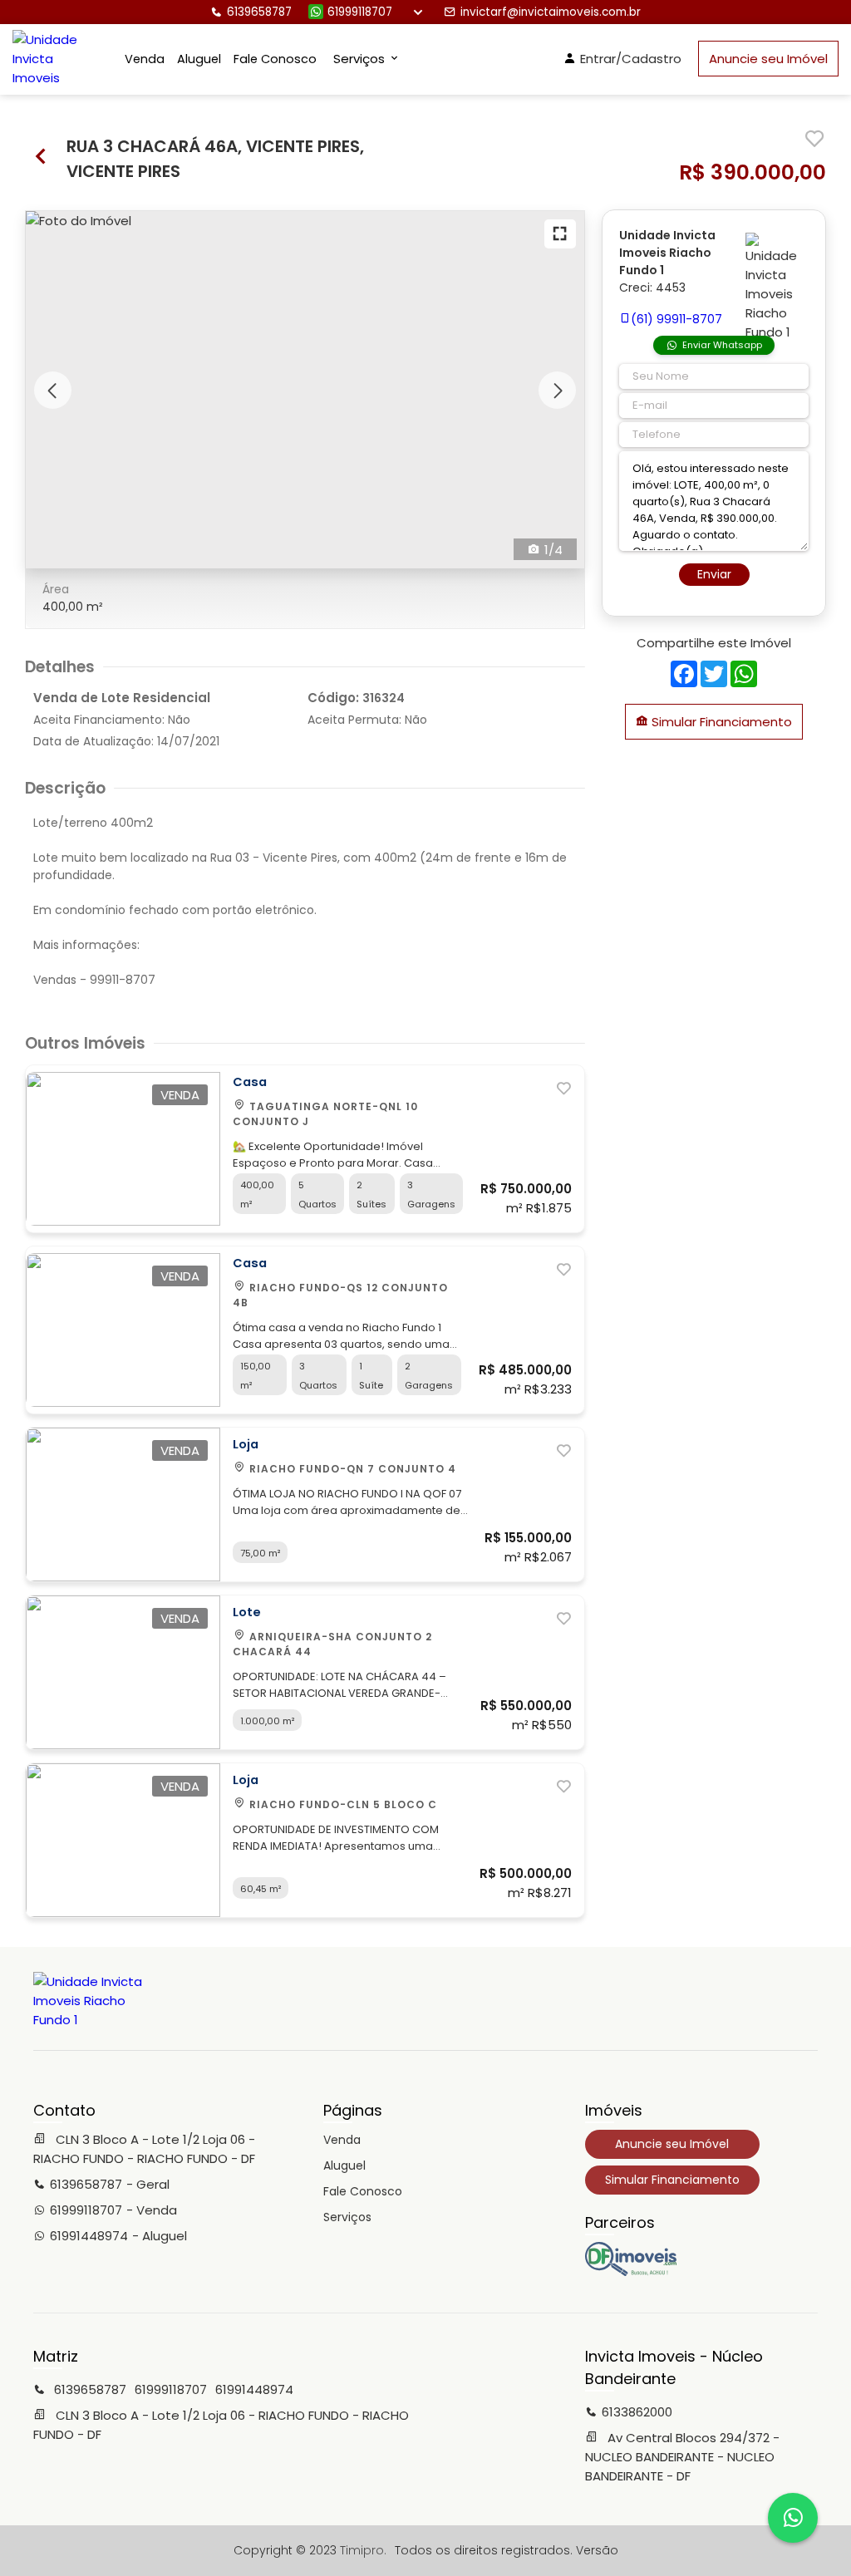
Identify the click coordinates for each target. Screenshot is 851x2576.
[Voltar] (42, 158)
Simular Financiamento (720, 722)
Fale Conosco (275, 59)
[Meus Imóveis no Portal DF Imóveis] (631, 2272)
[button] (53, 390)
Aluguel (199, 59)
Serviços (347, 2217)
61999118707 (360, 12)
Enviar (714, 574)
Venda (145, 59)
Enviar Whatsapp (722, 345)
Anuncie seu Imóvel (768, 59)
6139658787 (259, 12)
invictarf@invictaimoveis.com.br (551, 12)
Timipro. (363, 2550)
